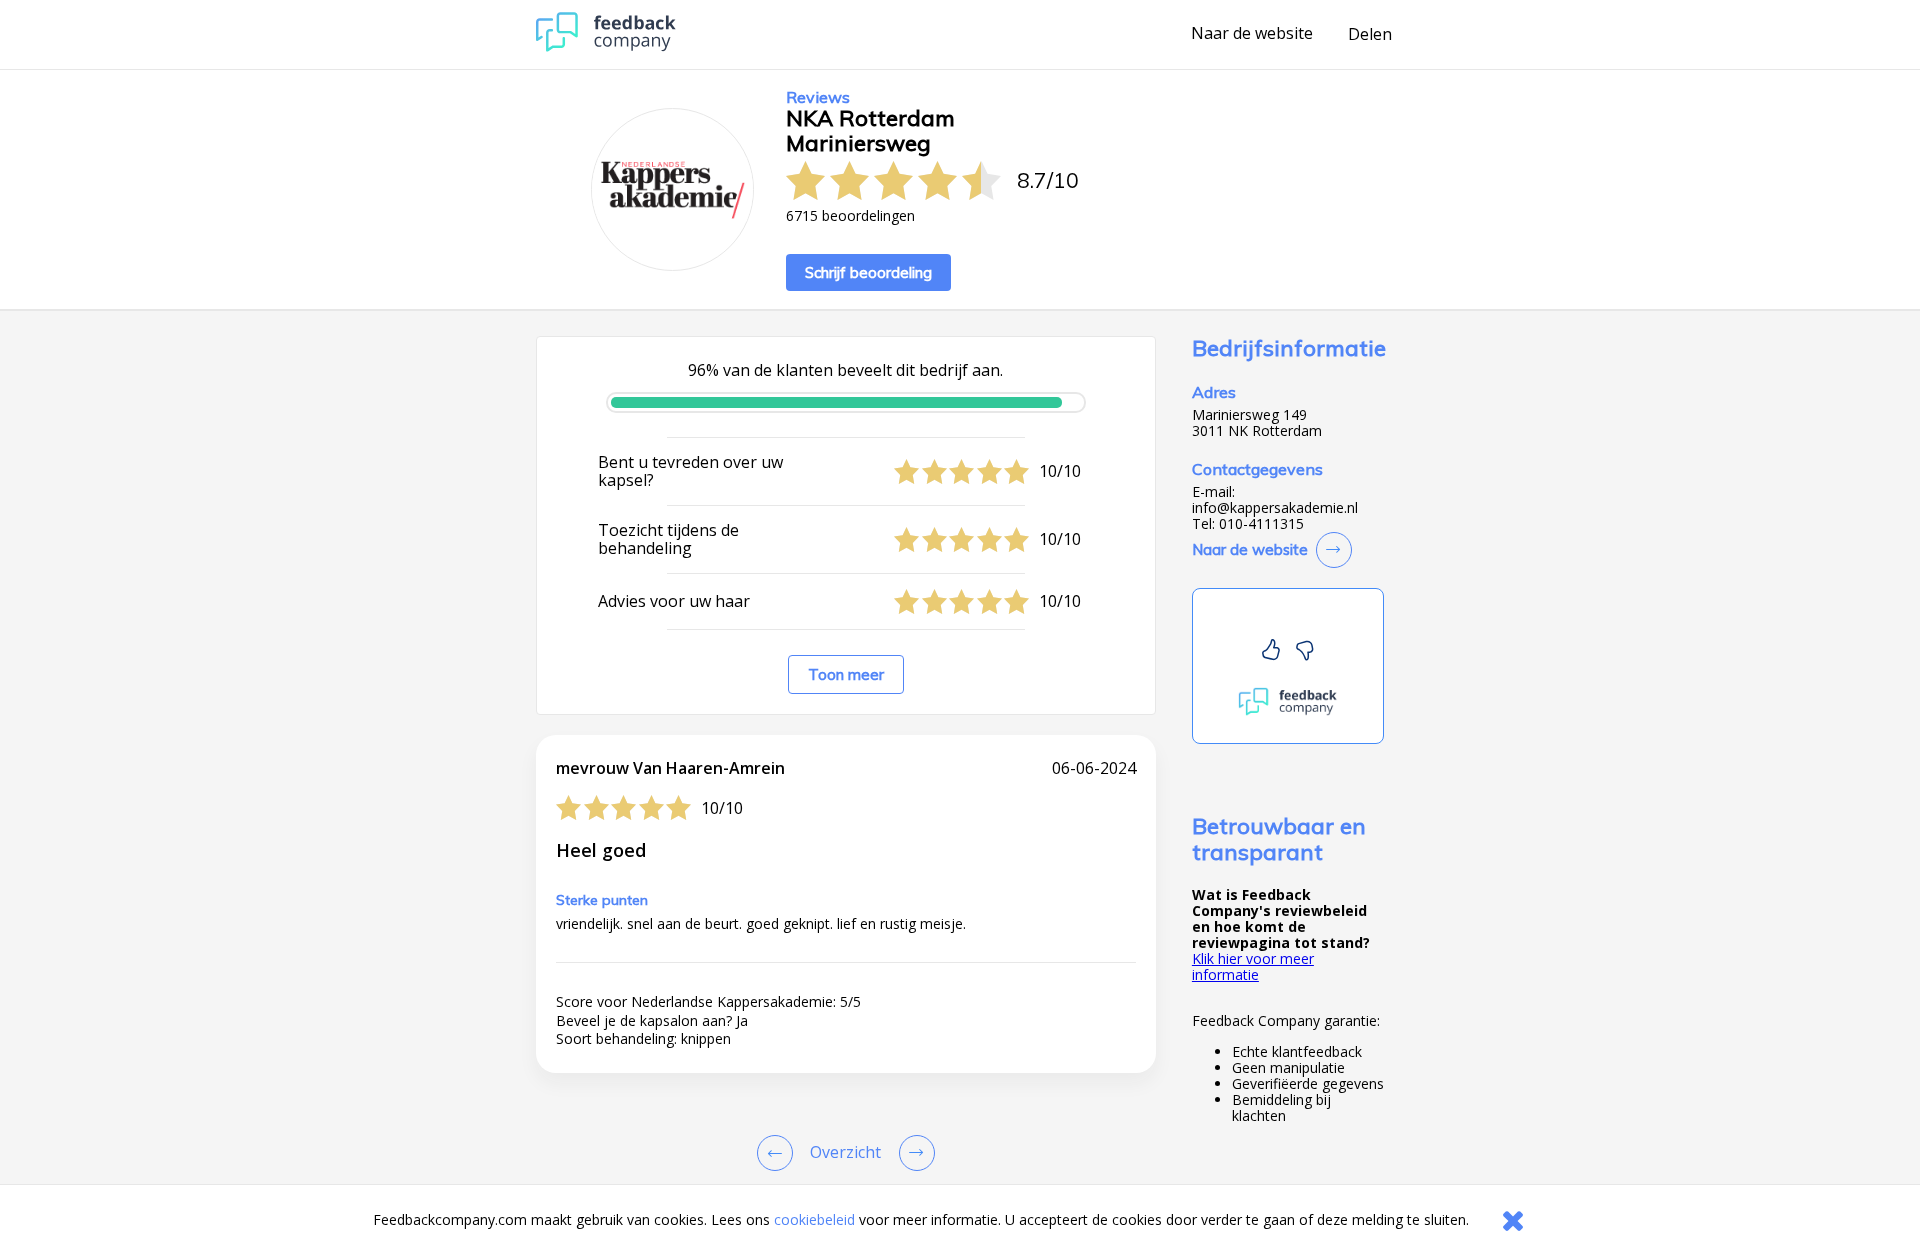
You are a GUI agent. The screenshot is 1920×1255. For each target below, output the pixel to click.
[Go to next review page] (913, 1153)
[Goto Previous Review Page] (779, 1153)
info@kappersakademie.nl (1275, 508)
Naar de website (1252, 34)
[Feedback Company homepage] (606, 46)
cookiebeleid (814, 1219)
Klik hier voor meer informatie (1253, 966)
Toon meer (846, 674)
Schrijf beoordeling (868, 272)
